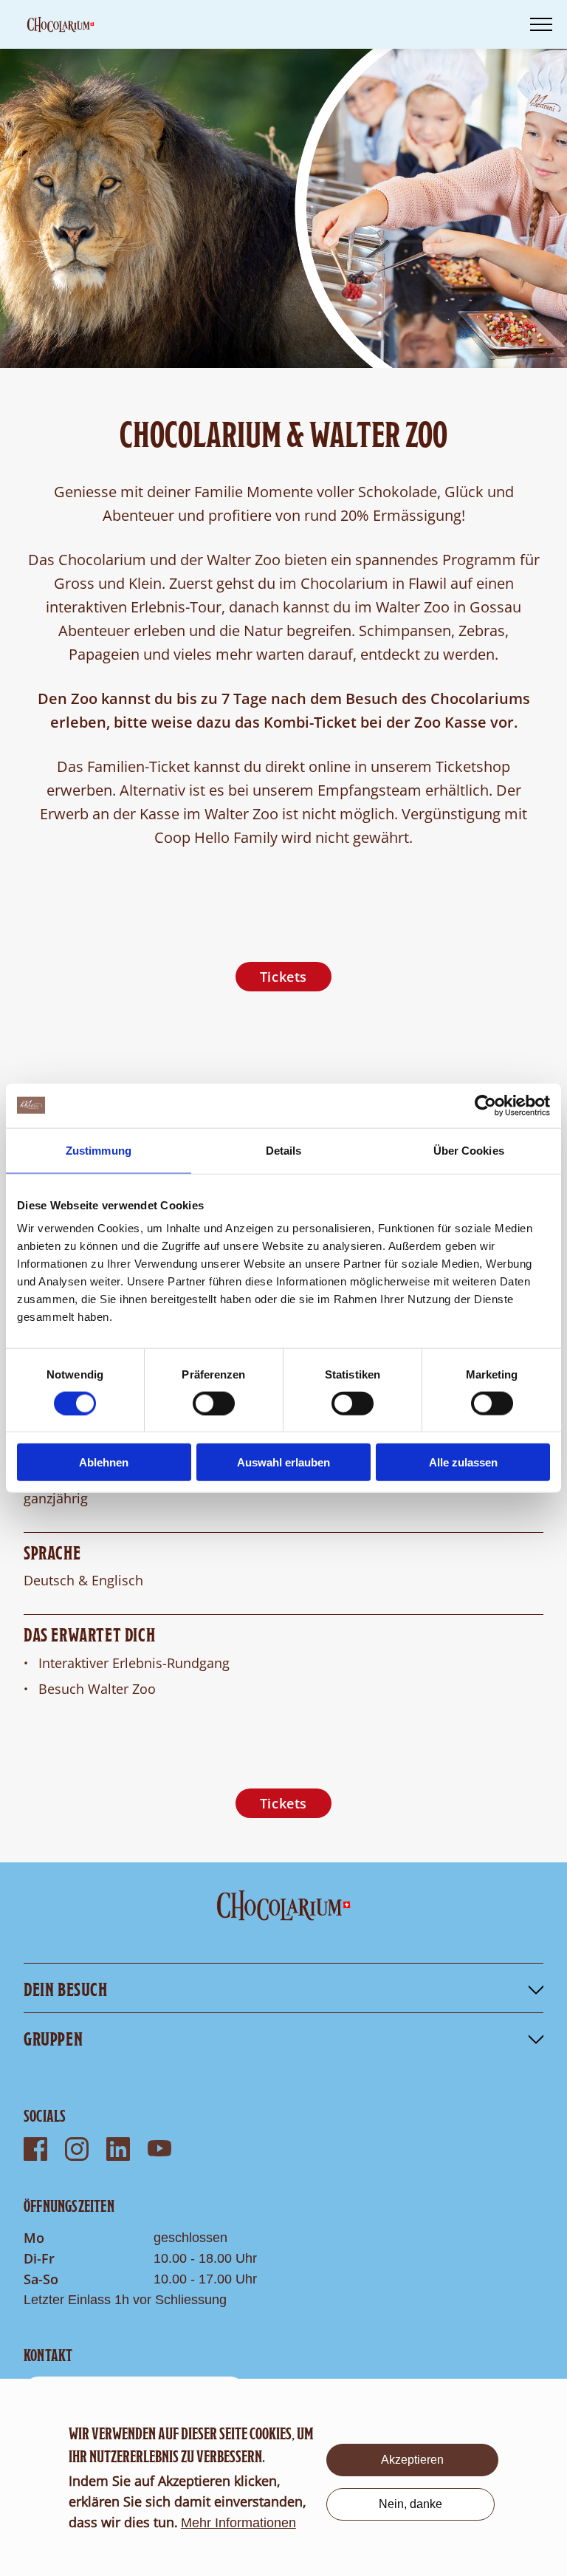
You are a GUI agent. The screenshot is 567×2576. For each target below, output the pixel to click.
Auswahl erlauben (283, 1462)
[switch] (214, 1403)
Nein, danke (410, 2504)
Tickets (283, 977)
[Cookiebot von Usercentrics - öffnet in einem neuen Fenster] (485, 1105)
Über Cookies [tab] (469, 1150)
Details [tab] (284, 1150)
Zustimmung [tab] (99, 1150)
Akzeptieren (412, 2460)
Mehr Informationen (238, 2523)
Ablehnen (104, 1462)
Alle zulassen (463, 1462)
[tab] (283, 1988)
